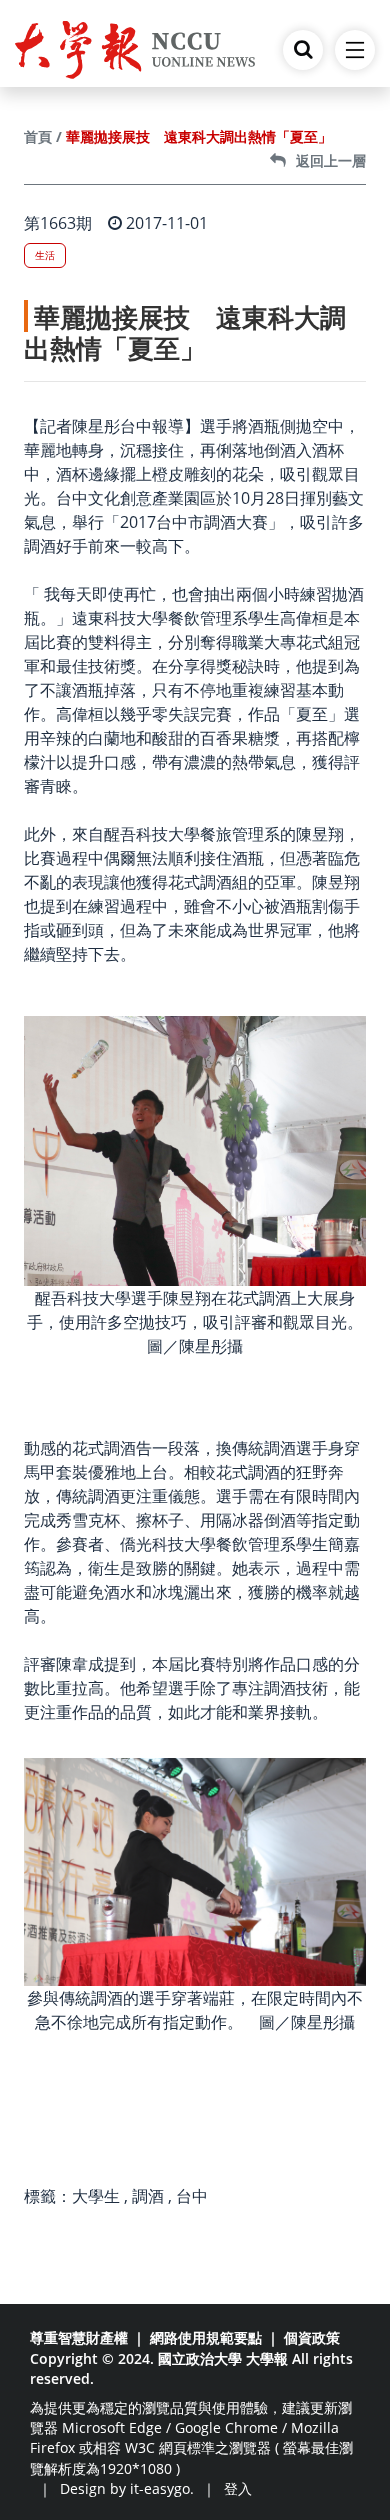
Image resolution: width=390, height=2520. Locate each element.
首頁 (38, 136)
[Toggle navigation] (355, 50)
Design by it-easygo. (127, 2488)
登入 (238, 2488)
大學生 (96, 2196)
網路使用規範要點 (206, 2337)
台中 (192, 2196)
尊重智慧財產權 (79, 2337)
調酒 (148, 2196)
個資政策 (312, 2337)
